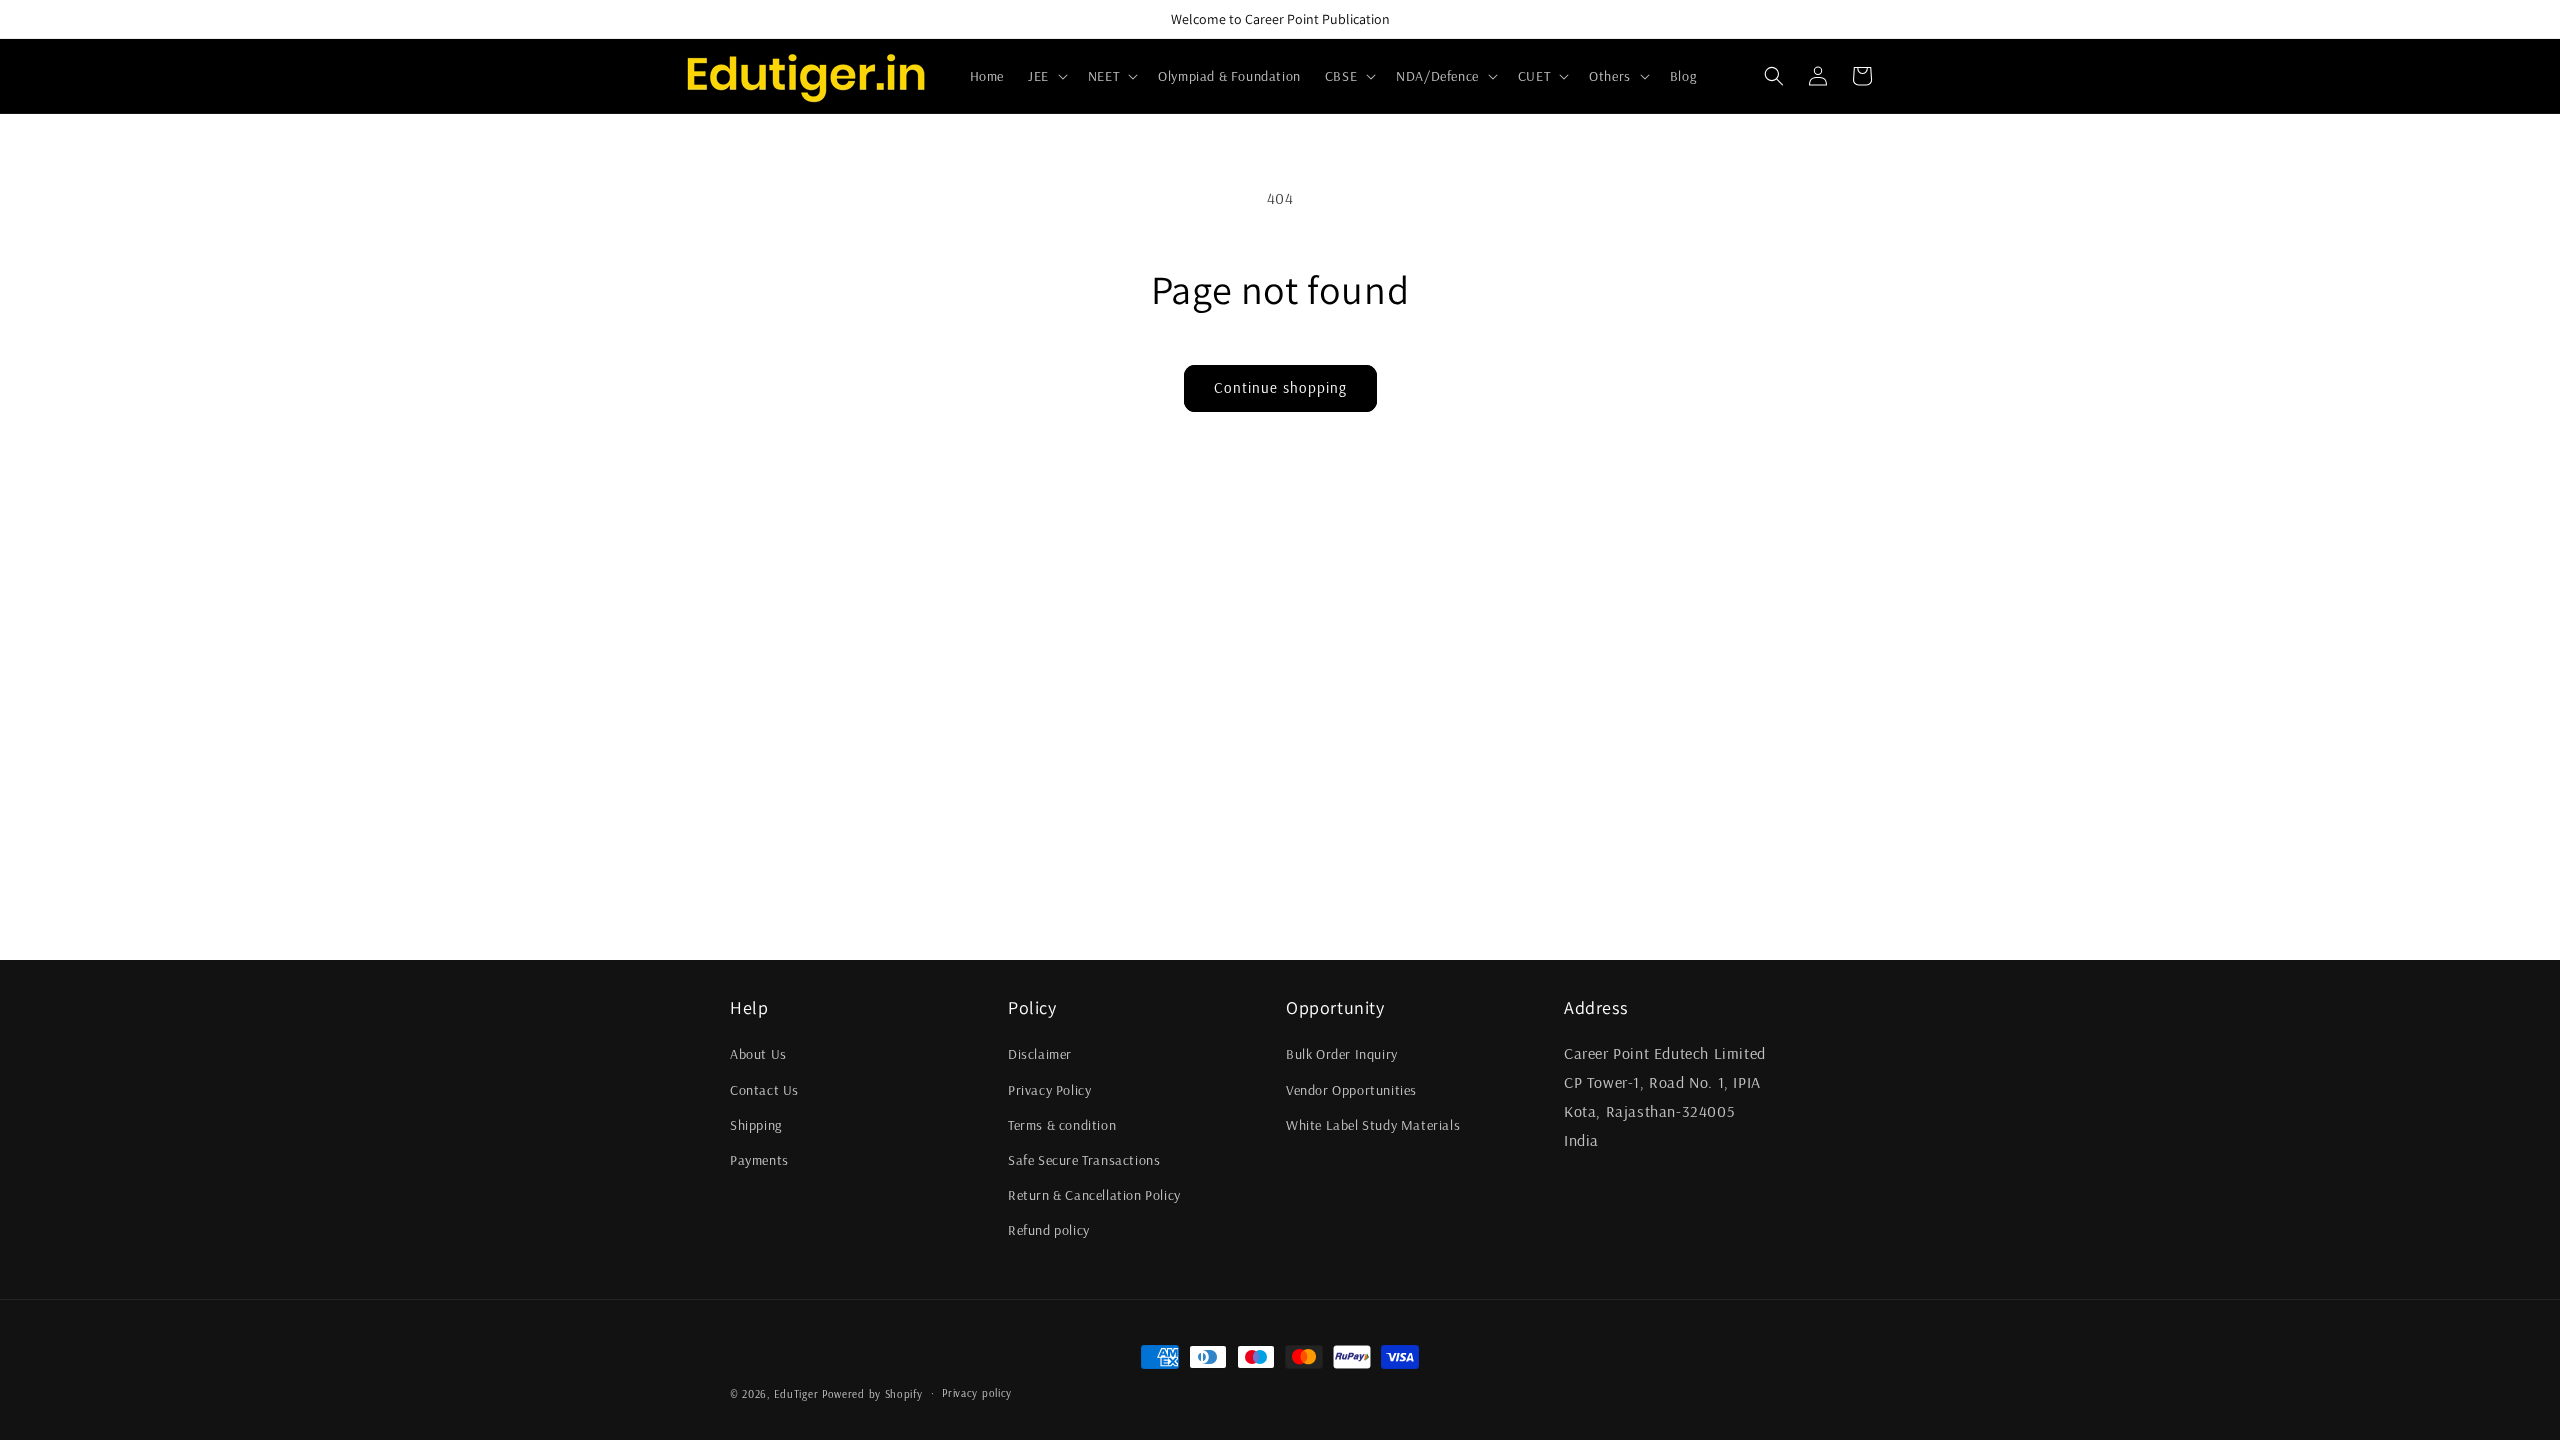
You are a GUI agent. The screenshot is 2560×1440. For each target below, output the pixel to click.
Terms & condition (1062, 1125)
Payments (759, 1160)
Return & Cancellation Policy (1094, 1195)
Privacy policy (977, 1393)
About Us (758, 1054)
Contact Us (764, 1090)
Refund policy (1049, 1230)
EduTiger (796, 1394)
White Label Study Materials (1373, 1125)
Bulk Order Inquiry (1342, 1054)
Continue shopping (1280, 387)
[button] (1046, 76)
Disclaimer (1040, 1054)
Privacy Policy (1049, 1090)
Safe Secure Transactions (1084, 1160)
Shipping (756, 1125)
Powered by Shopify (872, 1394)
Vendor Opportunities (1351, 1090)
